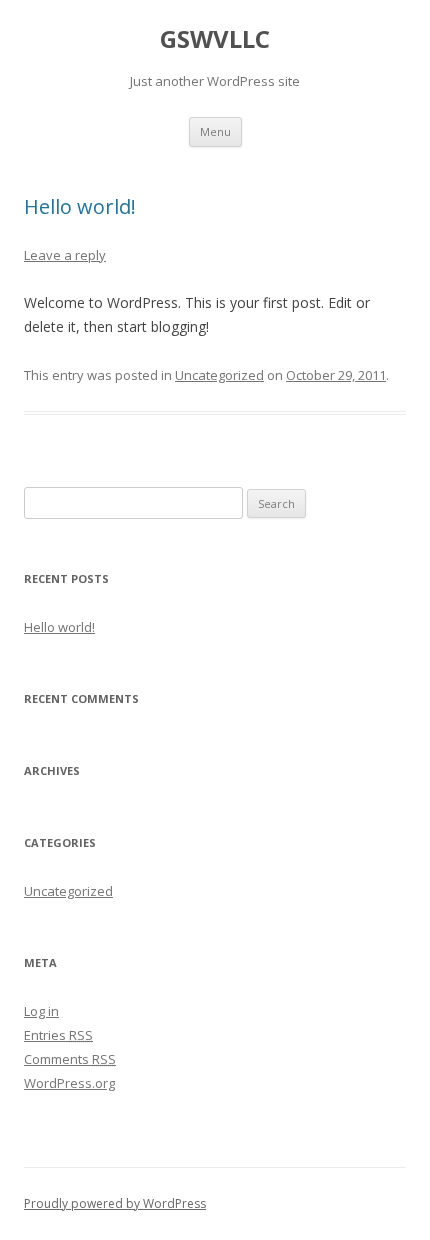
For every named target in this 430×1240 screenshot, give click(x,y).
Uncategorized (219, 375)
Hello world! (80, 206)
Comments (70, 1059)
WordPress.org (69, 1083)
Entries (58, 1035)
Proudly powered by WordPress (115, 1203)
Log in (41, 1011)
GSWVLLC (215, 39)
